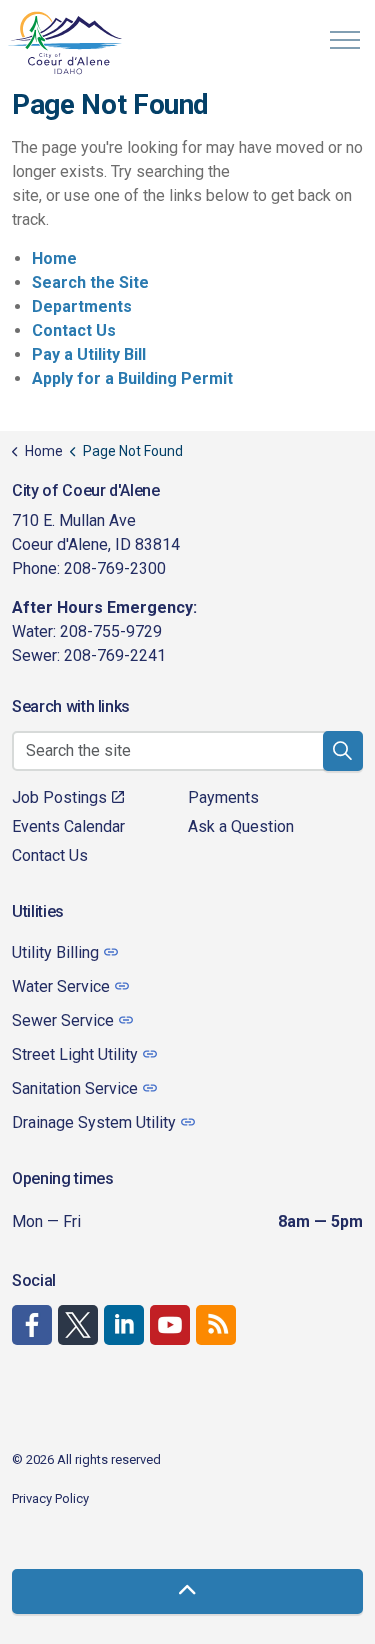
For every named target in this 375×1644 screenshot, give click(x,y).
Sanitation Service (75, 1088)
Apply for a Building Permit (132, 378)
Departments (82, 306)
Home (54, 258)
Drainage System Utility (94, 1122)
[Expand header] (345, 40)
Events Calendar (68, 826)
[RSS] (216, 1325)
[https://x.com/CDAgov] (78, 1325)
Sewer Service (63, 1020)
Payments (223, 797)
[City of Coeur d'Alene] (66, 42)
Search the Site (90, 282)
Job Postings (59, 797)
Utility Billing (55, 952)
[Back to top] (187, 1591)
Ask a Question (241, 826)
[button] (343, 751)
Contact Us (74, 330)
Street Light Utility (75, 1054)
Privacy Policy (50, 1498)
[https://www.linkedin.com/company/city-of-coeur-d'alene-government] (124, 1325)
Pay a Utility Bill (89, 354)
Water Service (61, 986)
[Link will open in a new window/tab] (32, 1325)
